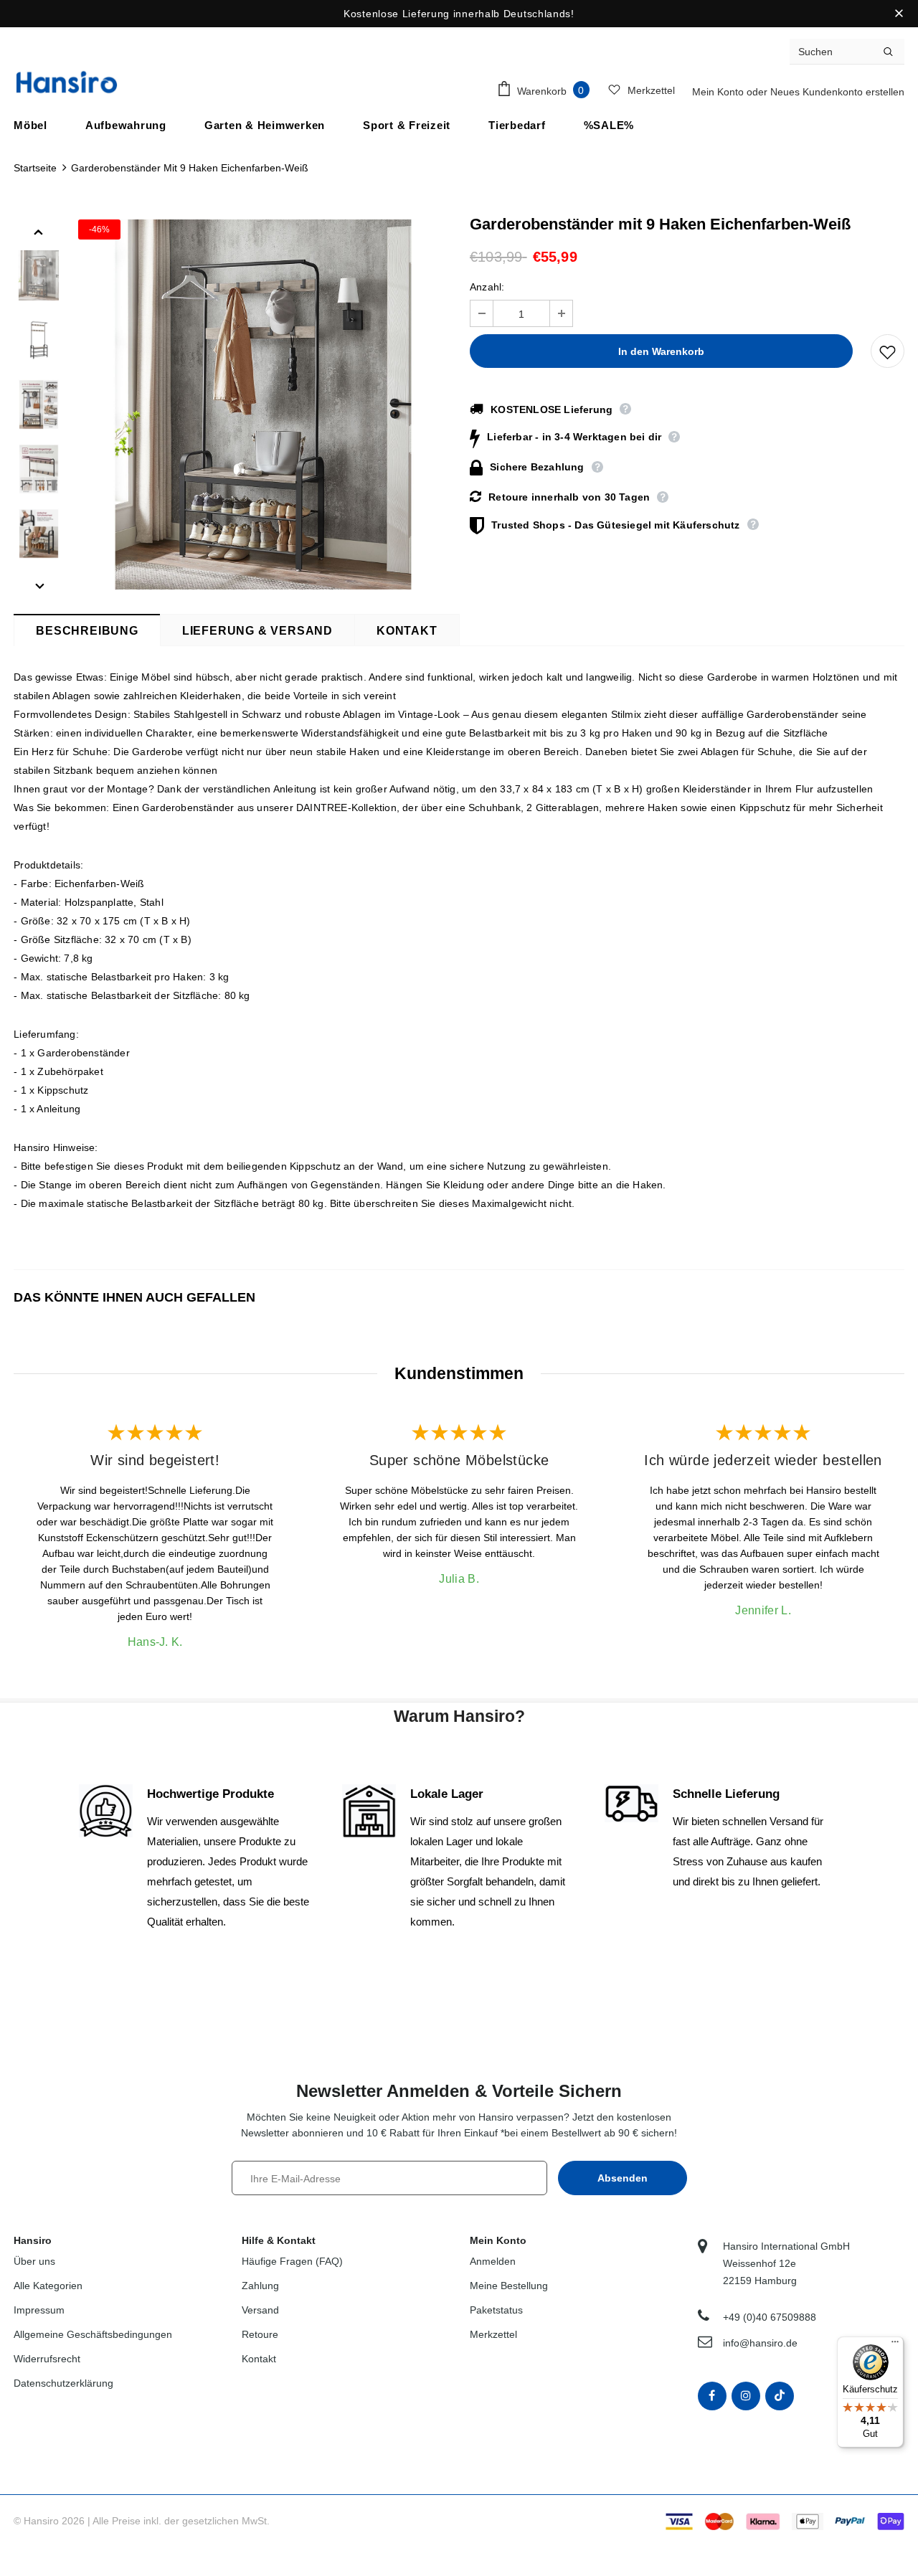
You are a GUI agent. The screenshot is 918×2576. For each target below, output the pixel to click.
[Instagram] (746, 2396)
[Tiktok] (780, 2396)
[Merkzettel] (888, 351)
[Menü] (895, 2345)
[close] (899, 14)
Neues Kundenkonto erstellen (837, 92)
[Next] (39, 585)
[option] (263, 404)
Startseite (35, 168)
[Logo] (67, 82)
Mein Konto (719, 92)
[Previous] (39, 231)
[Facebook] (712, 2396)
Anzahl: (487, 287)
